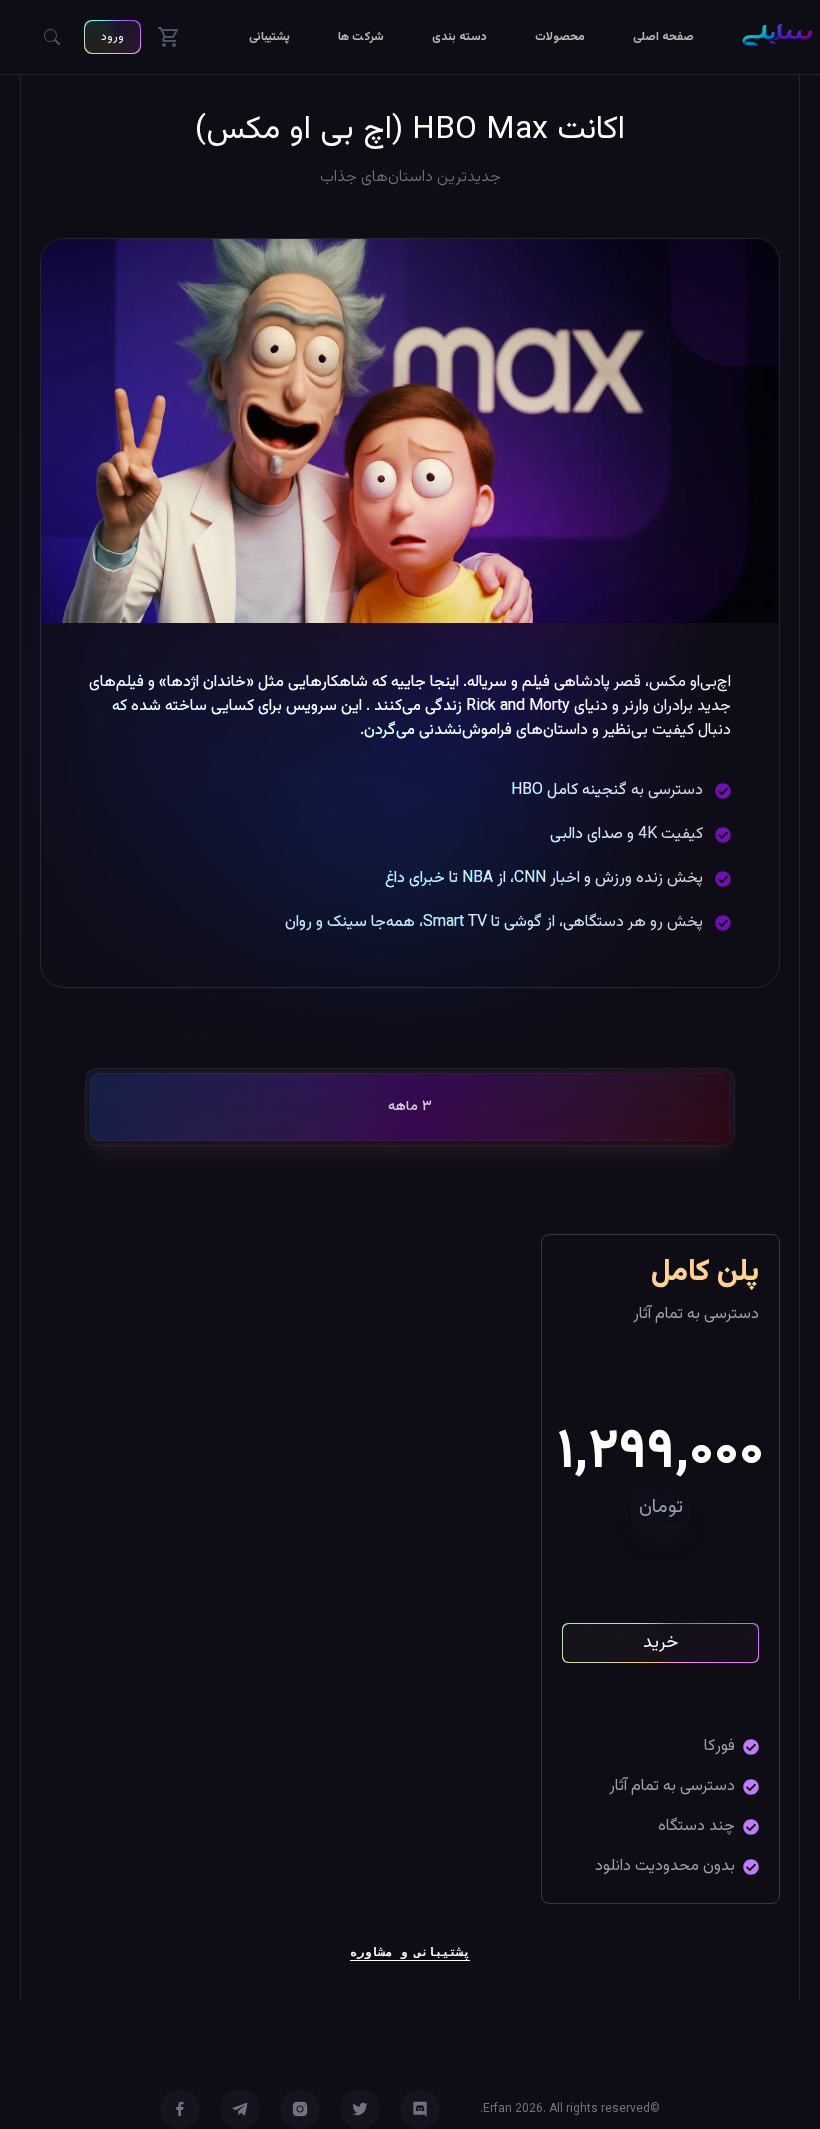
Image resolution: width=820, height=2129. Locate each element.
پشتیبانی (269, 37)
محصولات (560, 37)
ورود (112, 37)
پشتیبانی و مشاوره (410, 1951)
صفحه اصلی (663, 37)
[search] (52, 37)
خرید (660, 1643)
